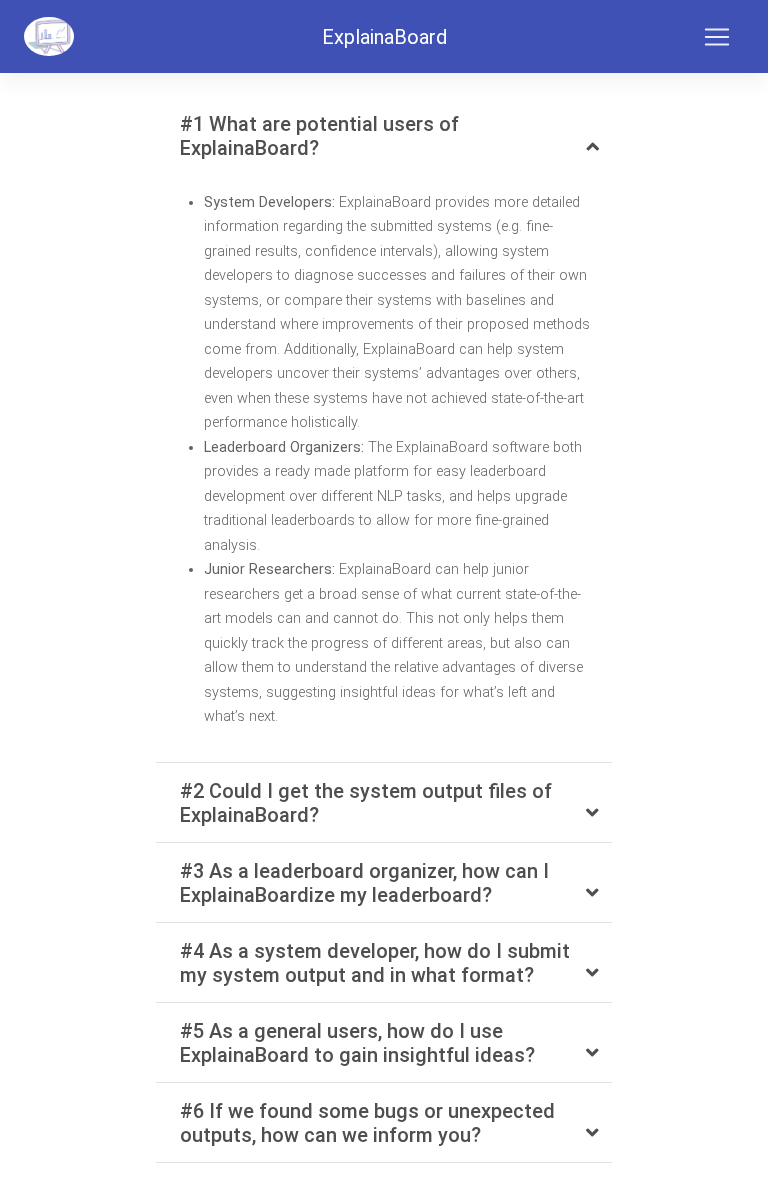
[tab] (384, 136)
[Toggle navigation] (717, 37)
